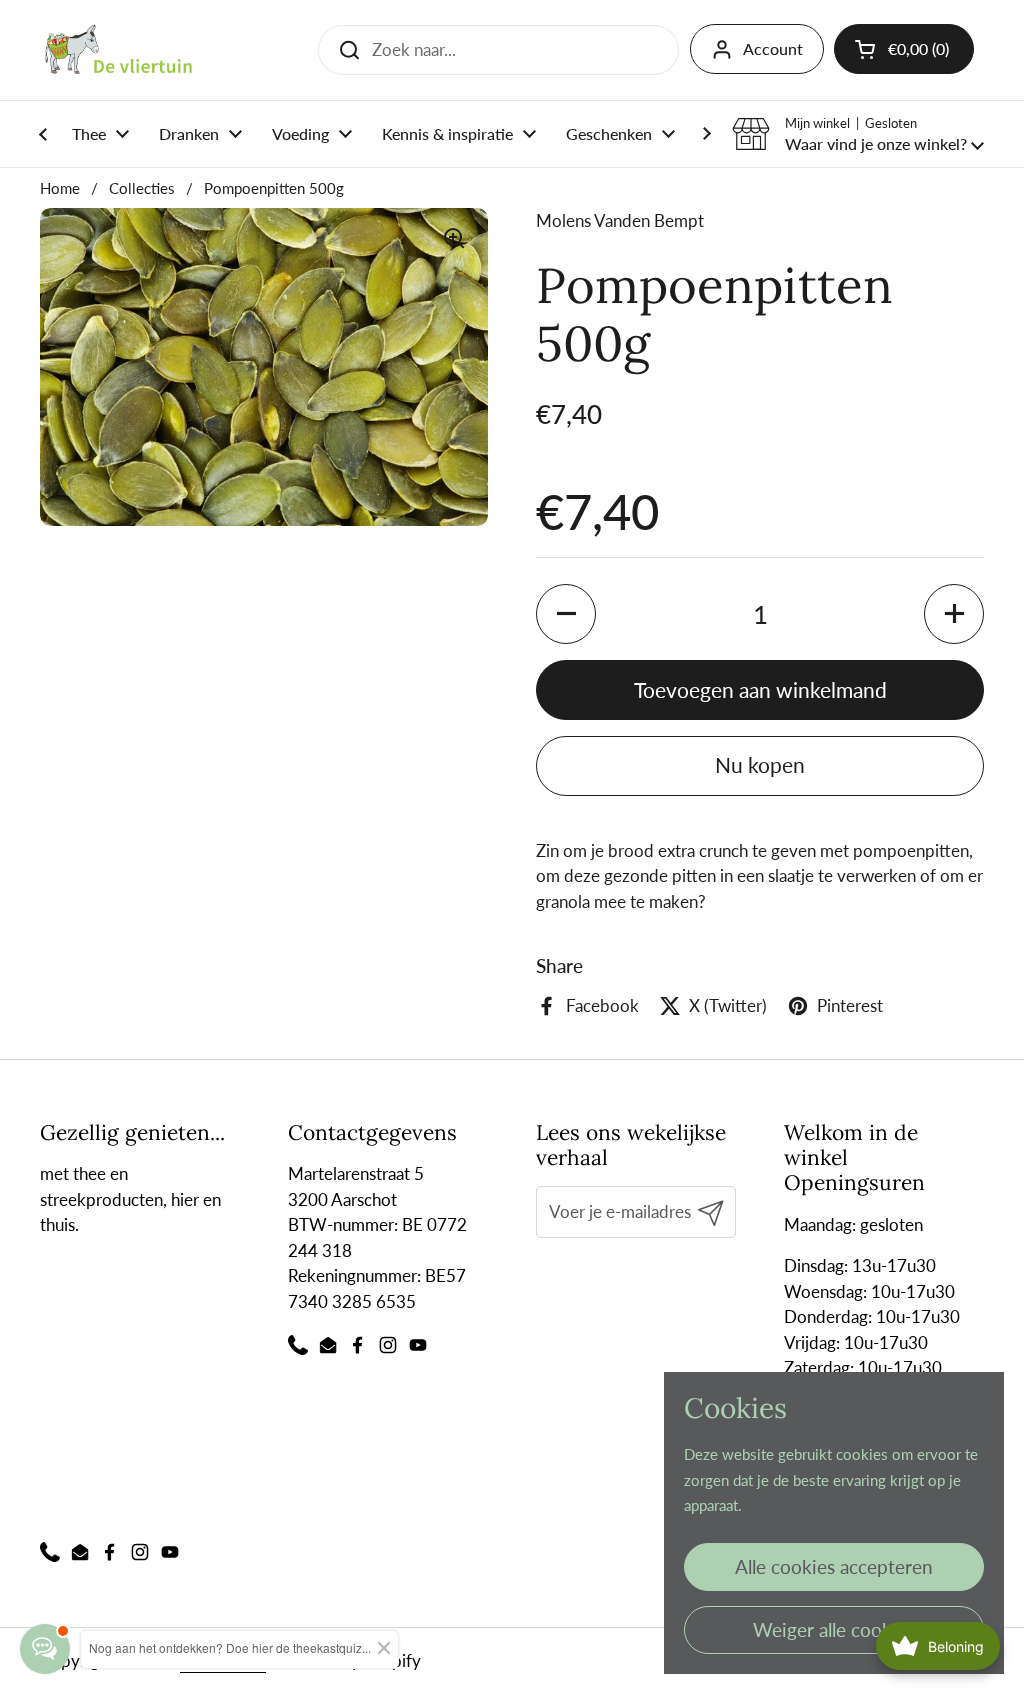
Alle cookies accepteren (834, 1566)
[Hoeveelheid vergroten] (954, 614)
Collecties (142, 188)
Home (60, 188)
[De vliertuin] (118, 50)
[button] (858, 134)
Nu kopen (760, 765)
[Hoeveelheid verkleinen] (566, 614)
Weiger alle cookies (834, 1629)
